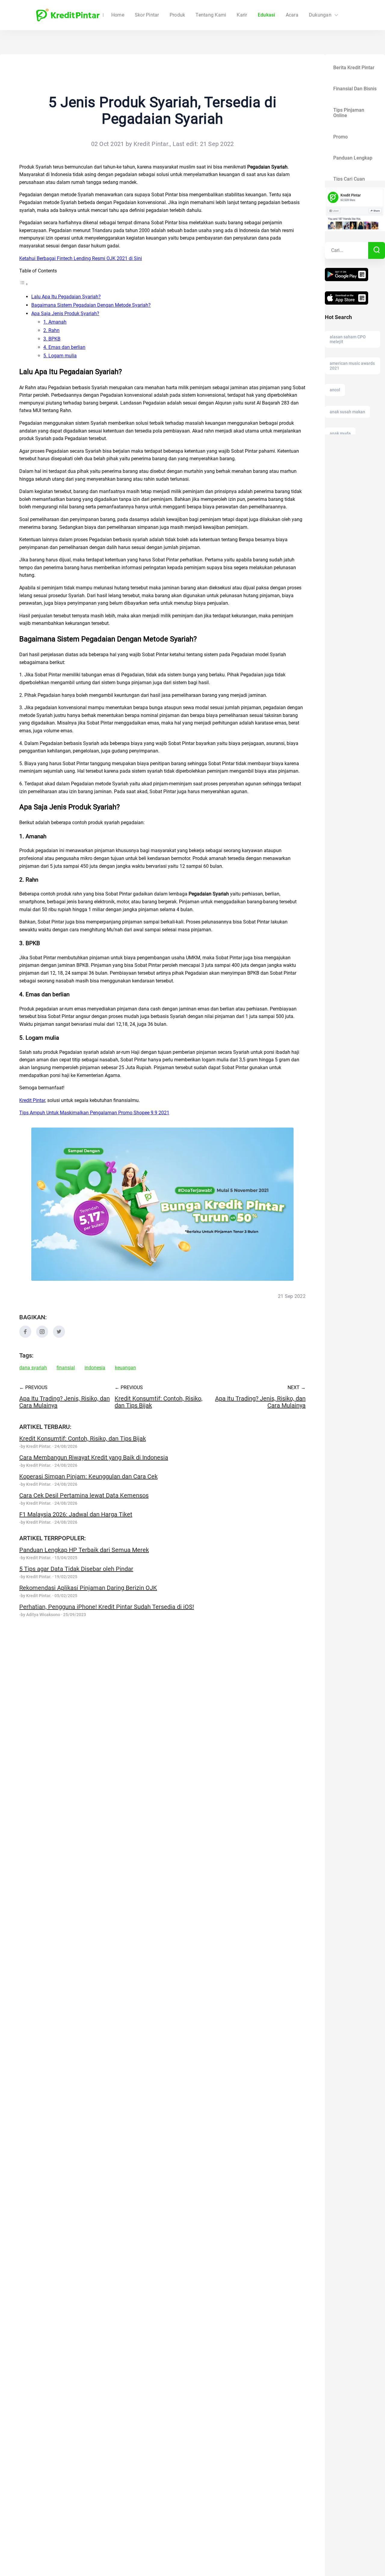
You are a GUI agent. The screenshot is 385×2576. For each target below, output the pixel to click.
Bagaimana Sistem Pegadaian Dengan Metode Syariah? (91, 305)
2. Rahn (51, 330)
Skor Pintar (147, 15)
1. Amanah (55, 322)
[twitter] (59, 1336)
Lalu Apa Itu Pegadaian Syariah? (66, 297)
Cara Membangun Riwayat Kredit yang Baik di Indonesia (94, 1457)
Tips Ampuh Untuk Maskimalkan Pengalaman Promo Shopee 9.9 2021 (94, 1113)
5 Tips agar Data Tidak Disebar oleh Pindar (76, 1569)
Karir (242, 15)
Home (118, 15)
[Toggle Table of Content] (24, 284)
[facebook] (25, 1336)
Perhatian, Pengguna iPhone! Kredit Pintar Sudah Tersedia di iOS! (107, 1607)
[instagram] (42, 1336)
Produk (177, 15)
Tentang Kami (211, 15)
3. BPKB (52, 339)
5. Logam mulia (60, 356)
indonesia (95, 1368)
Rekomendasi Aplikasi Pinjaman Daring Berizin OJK (88, 1588)
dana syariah (33, 1368)
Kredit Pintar (32, 1100)
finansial (66, 1368)
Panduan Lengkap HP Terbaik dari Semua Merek (84, 1550)
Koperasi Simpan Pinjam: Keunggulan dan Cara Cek (88, 1476)
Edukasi (266, 15)
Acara (292, 15)
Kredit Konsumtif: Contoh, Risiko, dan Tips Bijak (83, 1439)
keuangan (125, 1368)
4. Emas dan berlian (64, 347)
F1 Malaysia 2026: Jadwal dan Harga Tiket (76, 1514)
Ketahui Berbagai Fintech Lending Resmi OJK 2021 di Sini (81, 258)
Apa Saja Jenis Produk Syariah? (65, 313)
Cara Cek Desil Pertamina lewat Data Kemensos (84, 1495)
